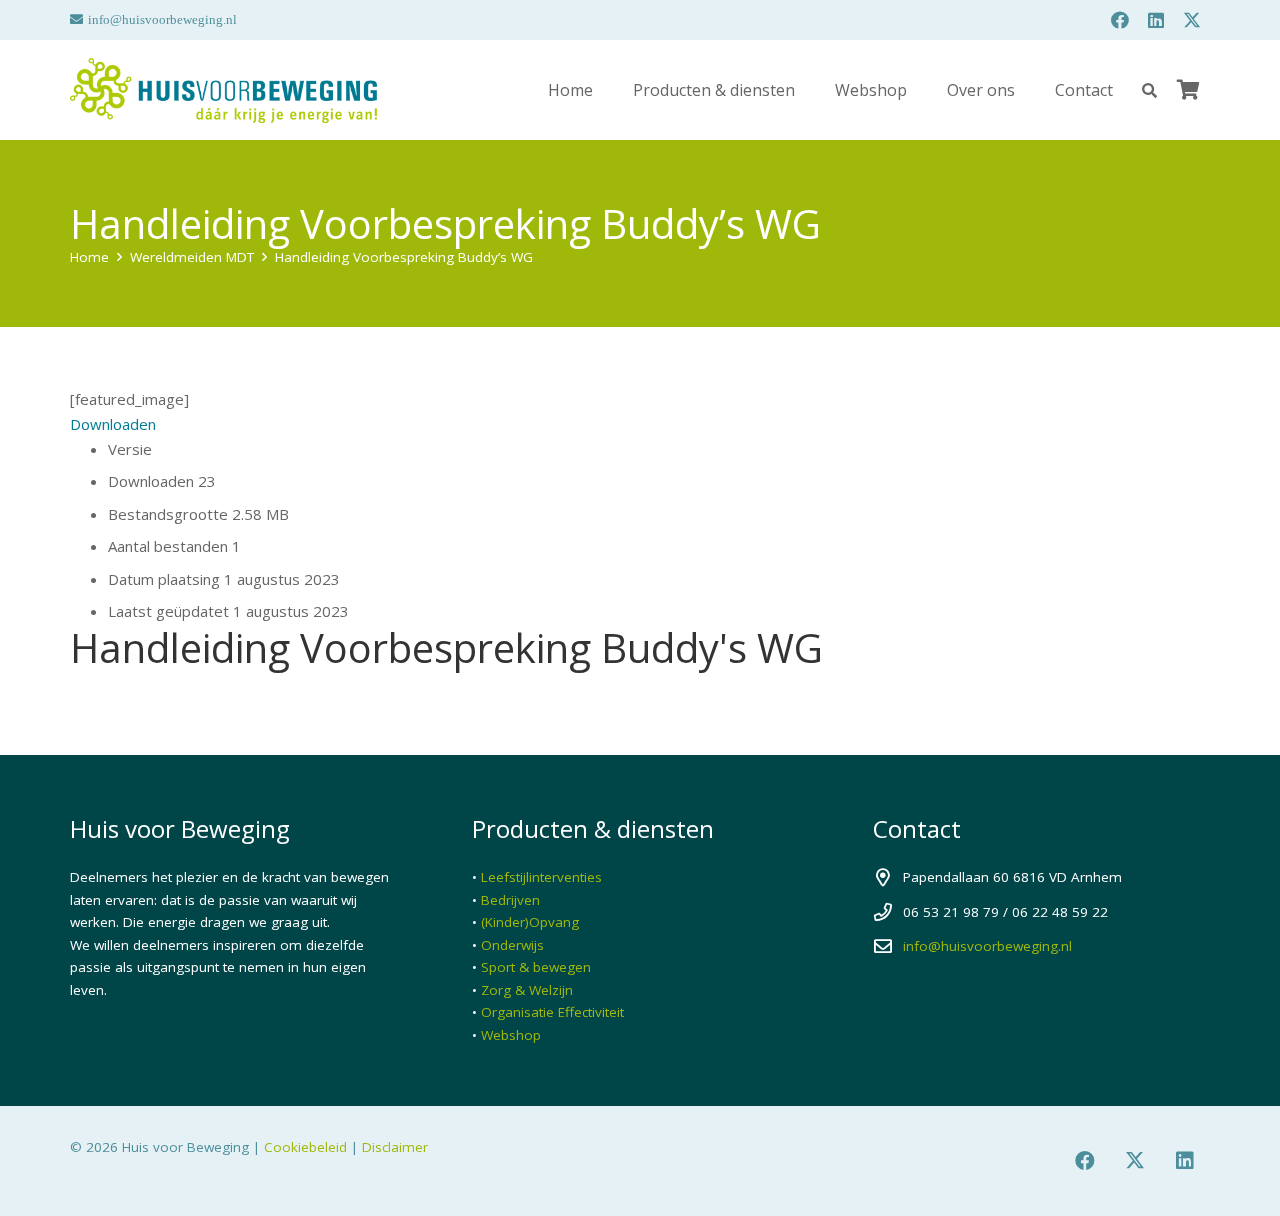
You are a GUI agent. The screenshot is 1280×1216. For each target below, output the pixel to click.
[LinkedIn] (1156, 20)
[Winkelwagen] (1188, 90)
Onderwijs (512, 945)
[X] (1192, 20)
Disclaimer (395, 1147)
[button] (1149, 90)
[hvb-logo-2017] (223, 90)
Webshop (511, 1035)
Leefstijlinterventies (541, 877)
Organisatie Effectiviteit (552, 1012)
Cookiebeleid (305, 1147)
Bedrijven (510, 900)
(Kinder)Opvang (530, 922)
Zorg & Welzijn (527, 990)
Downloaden (113, 424)
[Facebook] (1120, 20)
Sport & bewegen (536, 967)
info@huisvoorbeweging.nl (987, 946)
